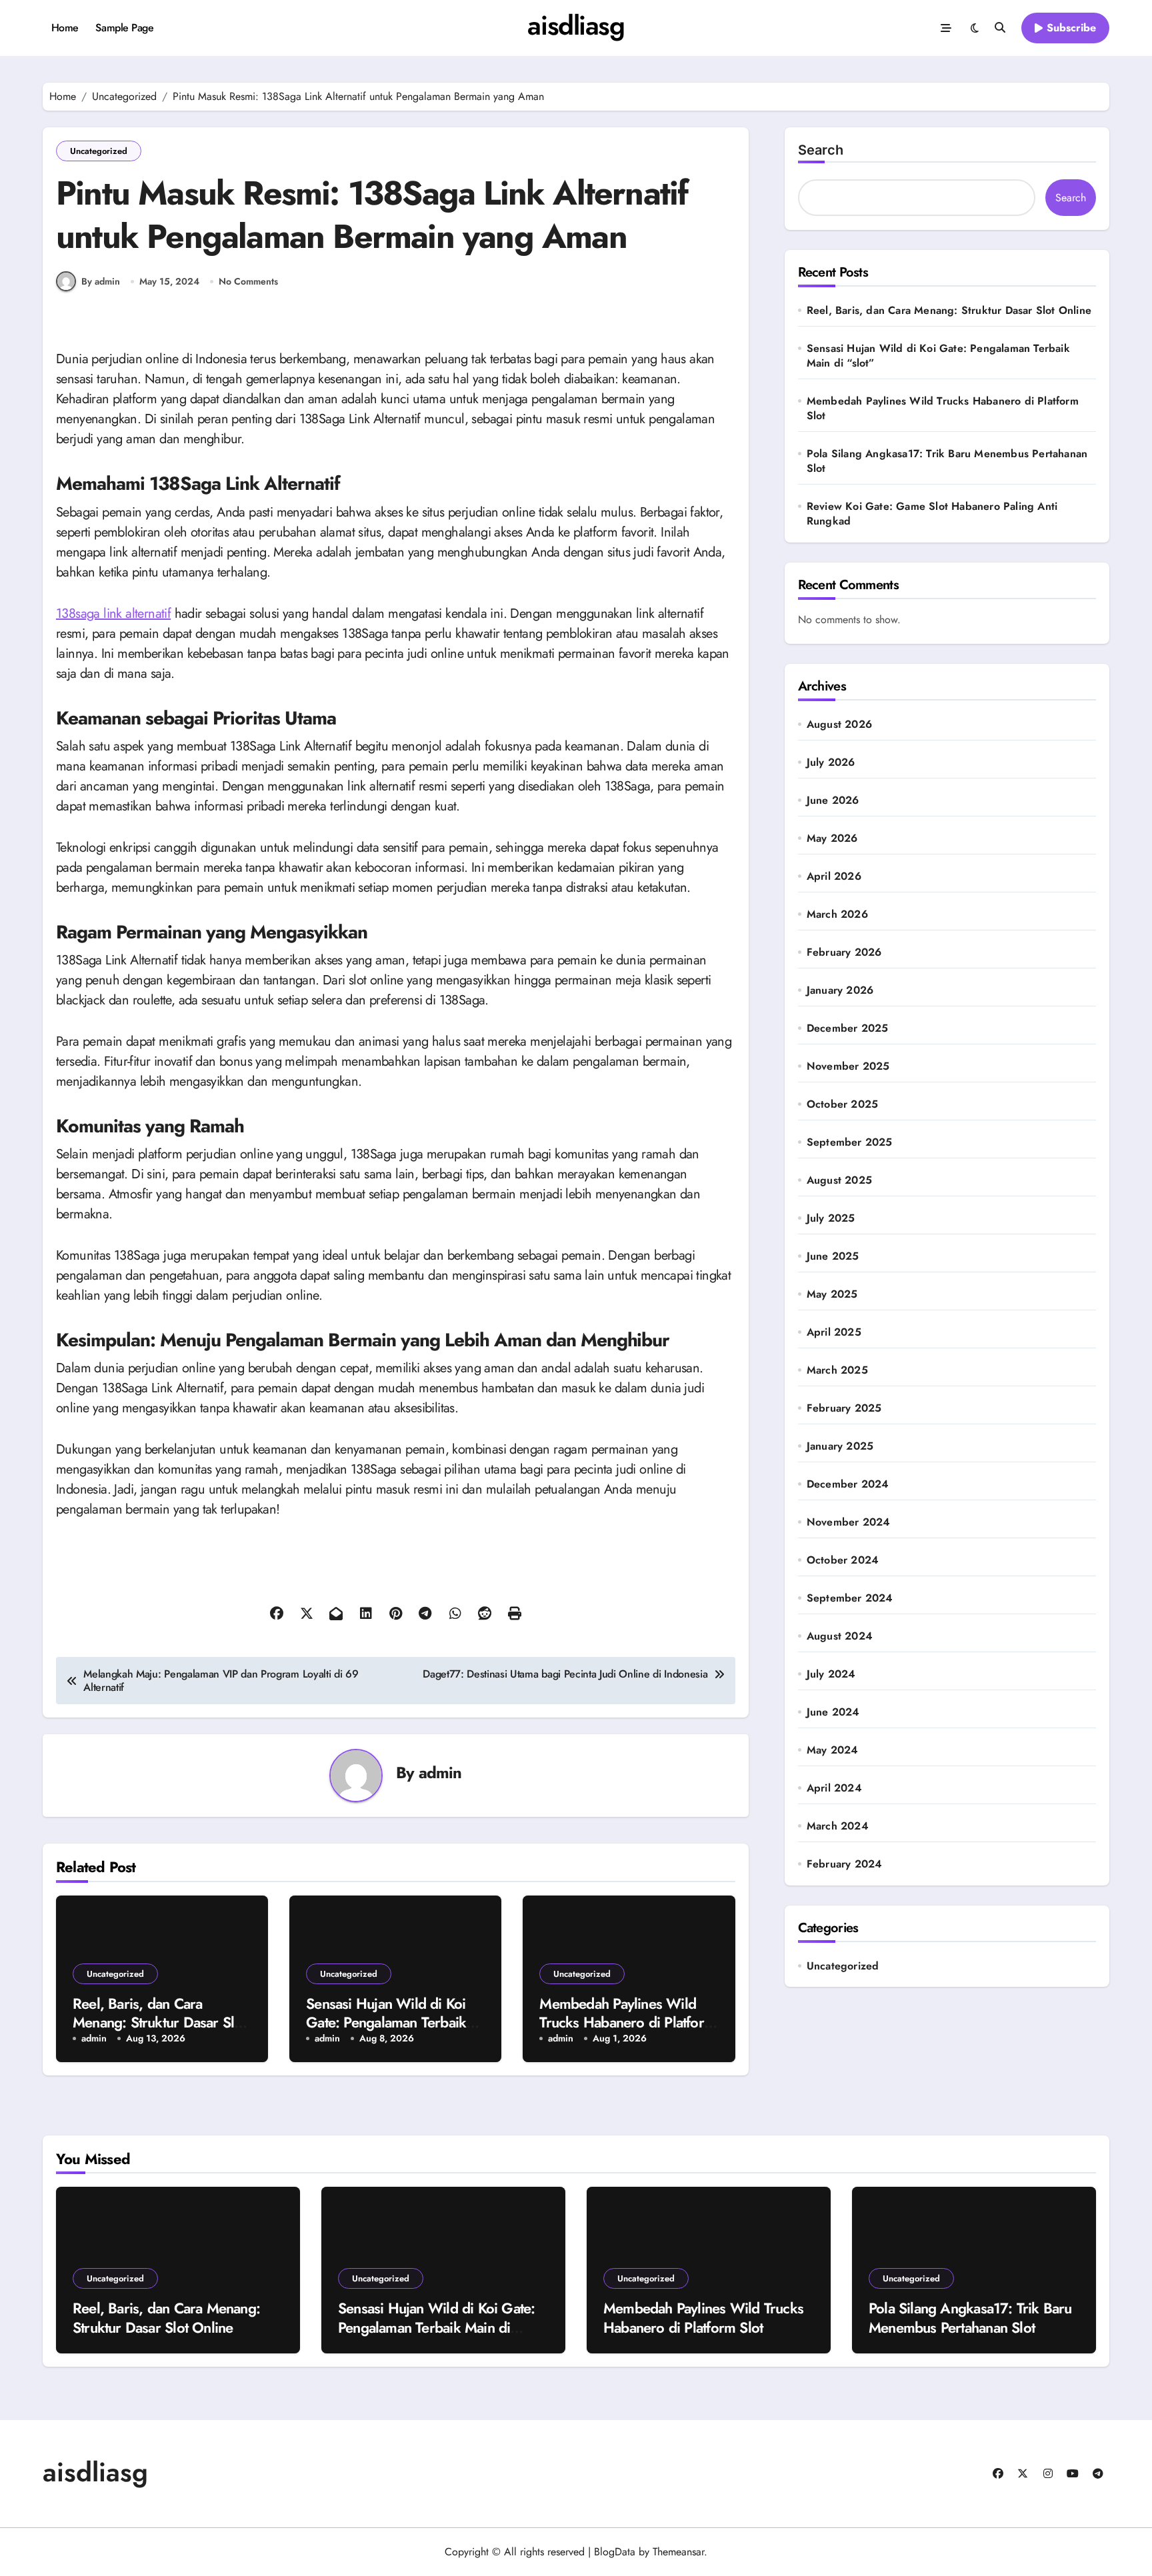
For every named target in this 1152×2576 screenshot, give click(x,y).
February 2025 (844, 1408)
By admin (101, 281)
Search (821, 150)
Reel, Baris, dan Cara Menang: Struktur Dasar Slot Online (159, 2022)
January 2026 (840, 990)
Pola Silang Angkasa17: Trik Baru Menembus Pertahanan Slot (947, 461)
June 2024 (833, 1712)
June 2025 (833, 1256)
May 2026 (832, 838)
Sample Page (124, 28)
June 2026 (833, 800)
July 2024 (831, 1674)
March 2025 (837, 1370)
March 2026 (837, 914)
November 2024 (849, 1522)
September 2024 (850, 1598)
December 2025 (848, 1028)
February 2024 (845, 1864)
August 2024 (840, 1636)
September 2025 (850, 1142)
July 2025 (831, 1218)
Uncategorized (99, 151)
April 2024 (834, 1788)
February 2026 (844, 952)
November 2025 (848, 1066)
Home (65, 28)
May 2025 (832, 1294)
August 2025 (839, 1180)
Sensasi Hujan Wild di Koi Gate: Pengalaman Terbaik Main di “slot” (386, 2022)
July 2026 (831, 762)
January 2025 (840, 1446)
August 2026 (839, 724)
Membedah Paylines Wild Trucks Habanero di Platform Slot (627, 2022)
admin (440, 1773)
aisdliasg (576, 25)
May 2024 (833, 1750)
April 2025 (834, 1332)
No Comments (248, 282)
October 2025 (842, 1104)
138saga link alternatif (113, 614)
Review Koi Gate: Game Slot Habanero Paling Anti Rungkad (932, 514)
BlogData (615, 2552)
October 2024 (843, 1560)
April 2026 (834, 876)
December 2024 (848, 1484)
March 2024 (838, 1826)
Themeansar (678, 2552)
